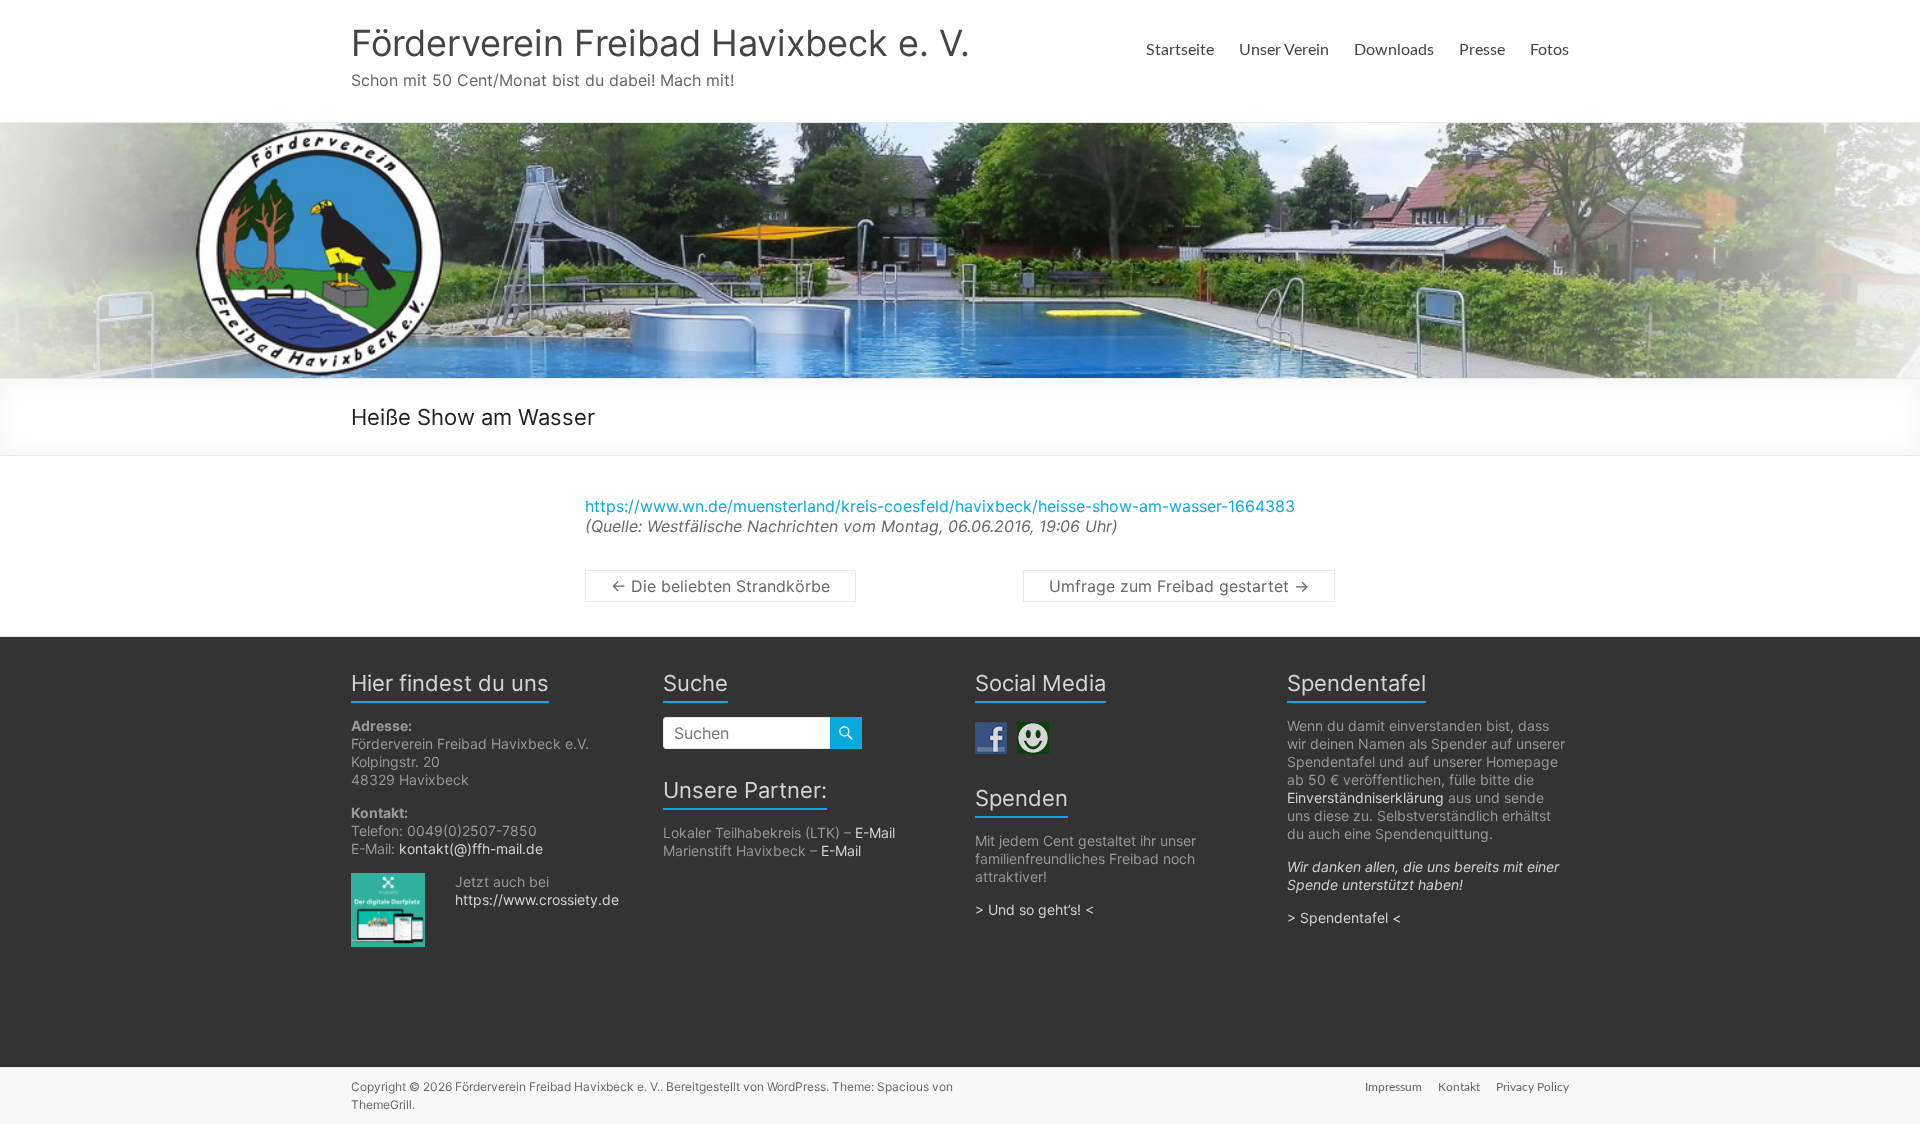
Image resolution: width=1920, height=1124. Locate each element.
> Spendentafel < (1346, 917)
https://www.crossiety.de (537, 899)
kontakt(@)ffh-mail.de (471, 848)
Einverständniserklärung (1365, 797)
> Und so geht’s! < (1034, 909)
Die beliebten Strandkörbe (720, 586)
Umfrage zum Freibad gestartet (1179, 586)
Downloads (1394, 50)
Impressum (1393, 1087)
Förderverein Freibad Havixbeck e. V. (660, 43)
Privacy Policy (1532, 1087)
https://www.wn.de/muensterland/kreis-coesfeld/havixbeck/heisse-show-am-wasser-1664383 (940, 506)
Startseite (1180, 50)
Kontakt (1459, 1087)
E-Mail (875, 832)
